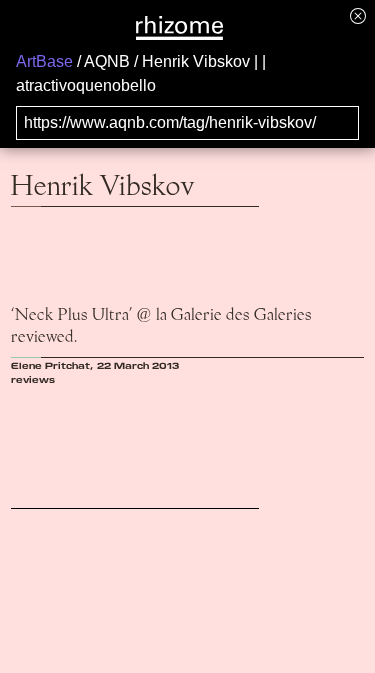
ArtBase (44, 61)
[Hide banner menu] (358, 15)
